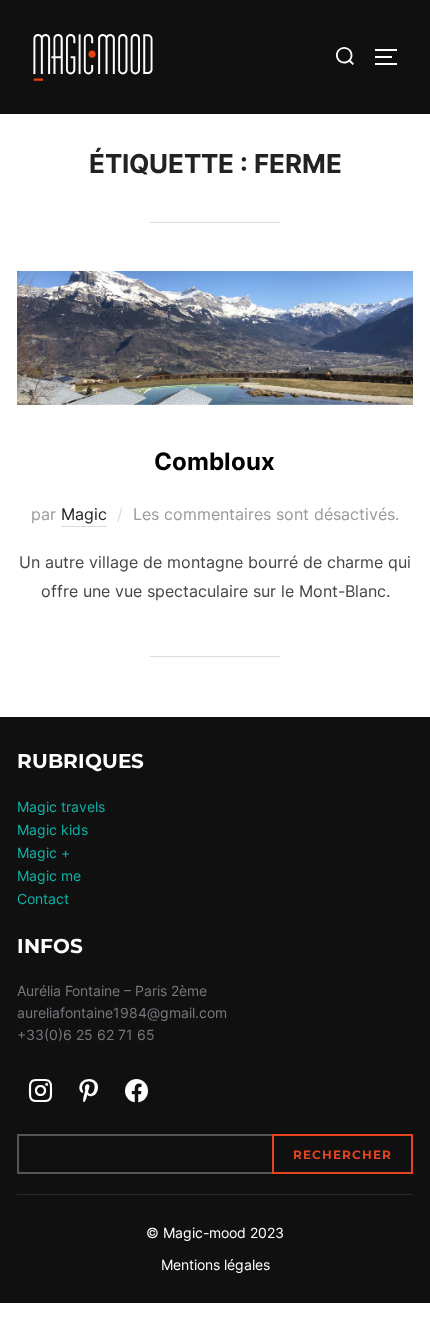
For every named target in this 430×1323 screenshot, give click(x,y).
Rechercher (342, 1154)
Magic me (49, 875)
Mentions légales (215, 1264)
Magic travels (61, 806)
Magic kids (52, 829)
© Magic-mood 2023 (215, 1232)
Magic (84, 514)
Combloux (214, 461)
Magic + (43, 852)
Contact (43, 898)
